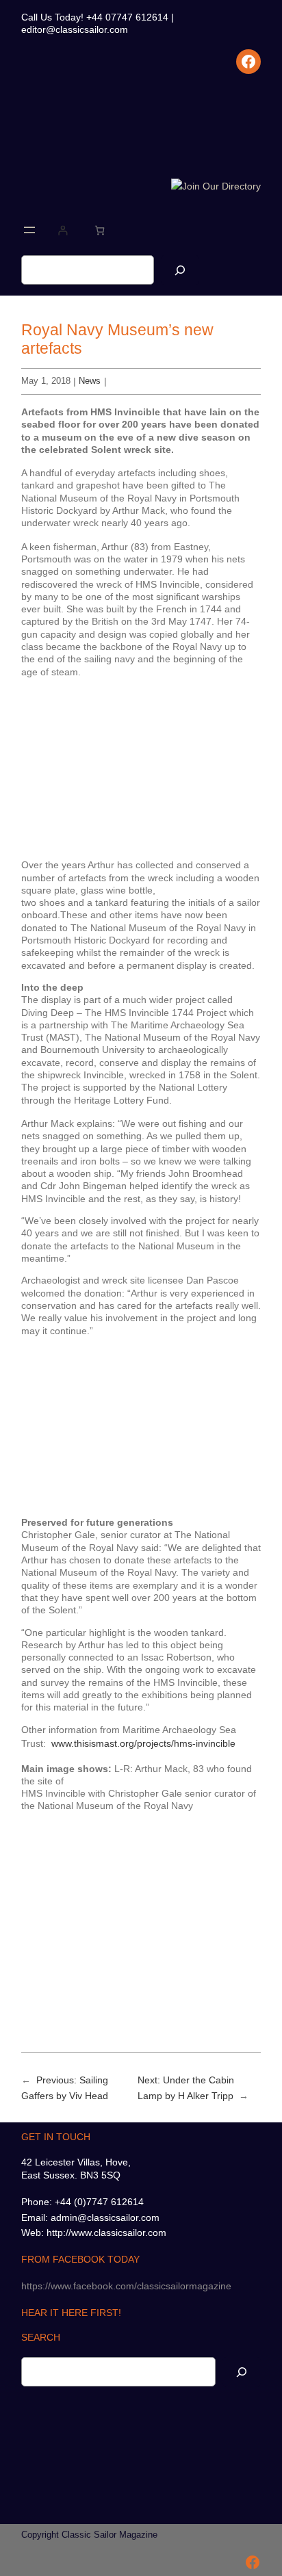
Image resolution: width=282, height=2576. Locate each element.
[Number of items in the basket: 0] (100, 230)
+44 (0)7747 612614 (99, 2202)
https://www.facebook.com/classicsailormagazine (126, 2286)
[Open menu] (29, 230)
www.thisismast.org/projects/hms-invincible (143, 1743)
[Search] (180, 270)
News (90, 381)
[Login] (63, 230)
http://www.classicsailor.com (106, 2233)
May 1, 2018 (46, 381)
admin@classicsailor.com (105, 2217)
